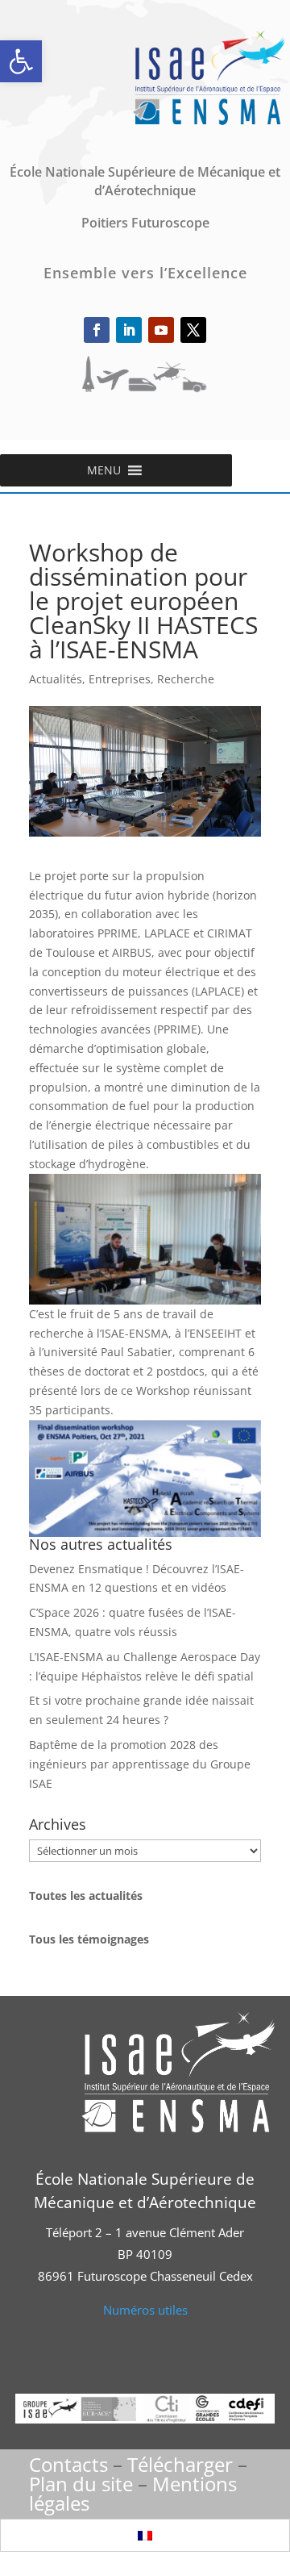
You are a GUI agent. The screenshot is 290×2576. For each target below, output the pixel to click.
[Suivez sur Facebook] (97, 330)
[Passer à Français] (145, 2535)
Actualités (56, 679)
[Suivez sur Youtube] (161, 330)
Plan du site (81, 2484)
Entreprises (120, 679)
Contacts (68, 2464)
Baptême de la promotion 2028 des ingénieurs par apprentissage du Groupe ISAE (140, 1764)
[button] (21, 61)
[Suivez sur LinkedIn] (129, 330)
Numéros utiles (145, 2310)
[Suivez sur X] (193, 330)
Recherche (186, 679)
